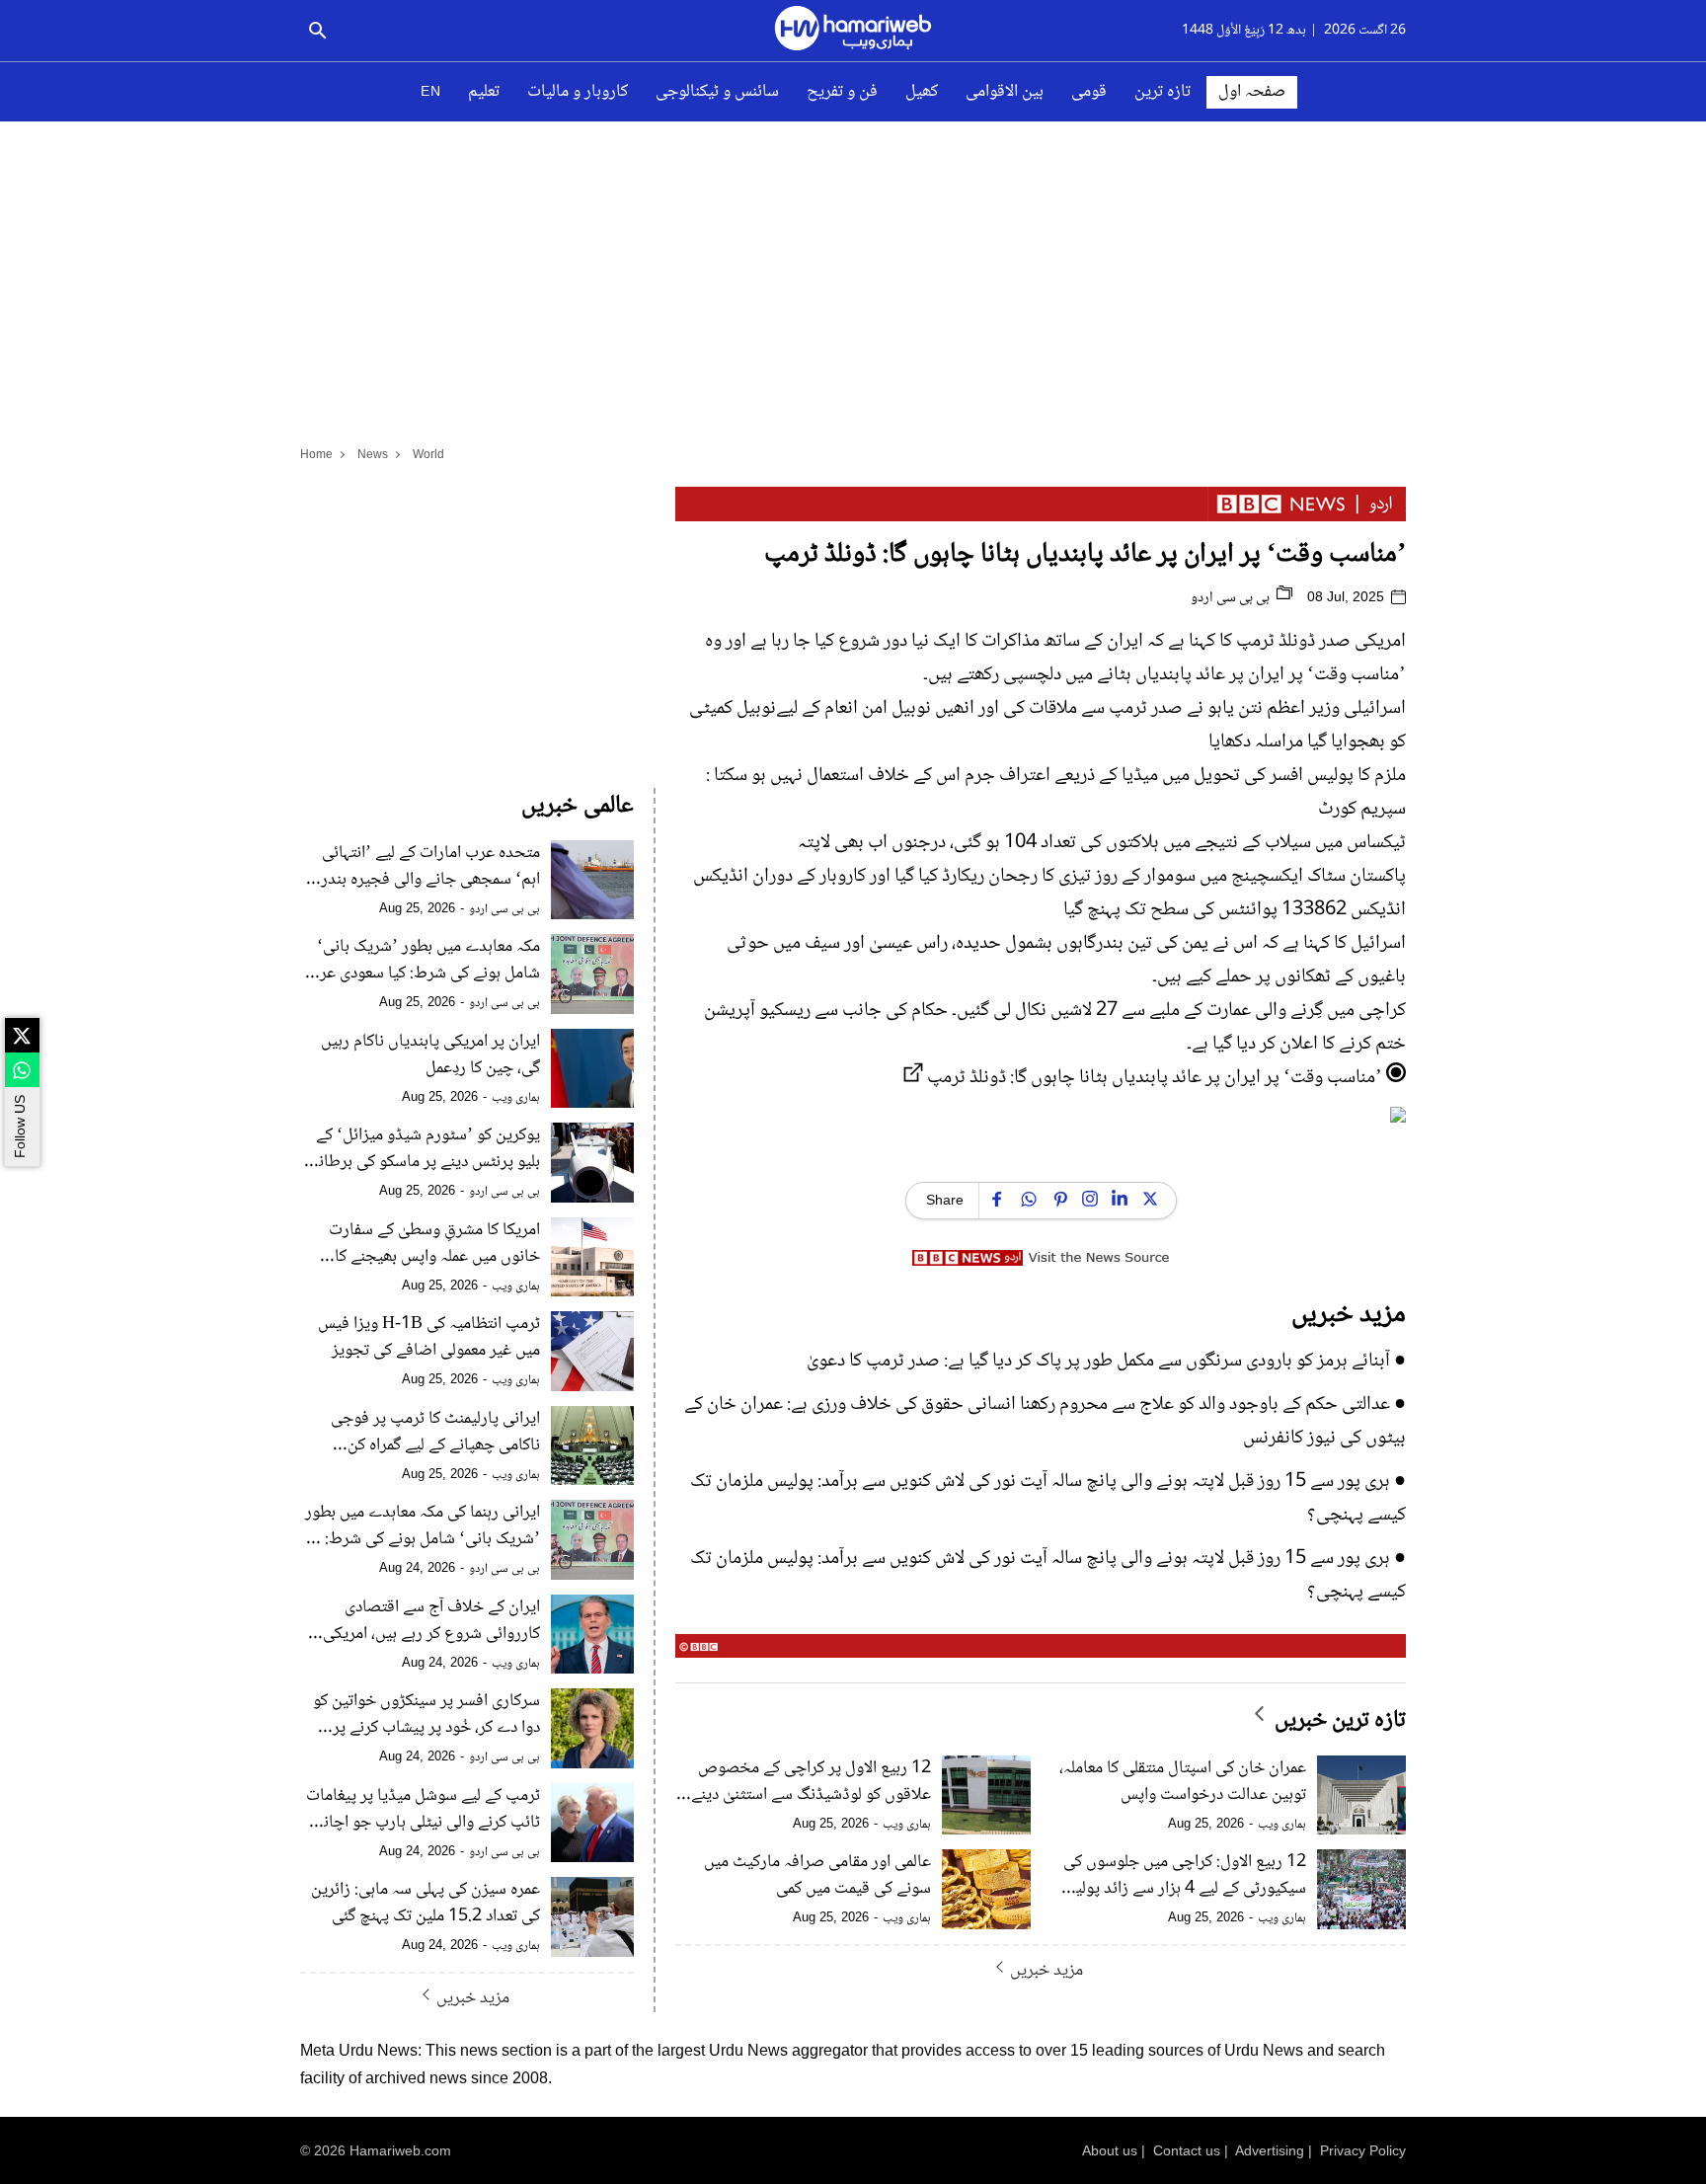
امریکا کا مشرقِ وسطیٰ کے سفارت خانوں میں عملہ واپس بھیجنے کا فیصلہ (434, 1244)
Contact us (1187, 2150)
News (373, 454)
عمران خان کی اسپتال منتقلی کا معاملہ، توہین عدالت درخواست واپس (1183, 1782)
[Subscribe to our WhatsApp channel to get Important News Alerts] (22, 1070)
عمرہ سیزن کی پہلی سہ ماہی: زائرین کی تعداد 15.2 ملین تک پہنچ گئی (426, 1904)
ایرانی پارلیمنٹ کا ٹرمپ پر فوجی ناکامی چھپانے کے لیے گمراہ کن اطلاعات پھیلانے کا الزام (435, 1433)
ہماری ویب (1282, 1825)
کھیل (922, 92)
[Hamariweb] (853, 31)
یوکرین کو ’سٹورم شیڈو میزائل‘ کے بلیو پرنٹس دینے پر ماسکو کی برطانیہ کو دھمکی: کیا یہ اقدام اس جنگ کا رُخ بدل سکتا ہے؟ (421, 1149)
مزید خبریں (1047, 1970)
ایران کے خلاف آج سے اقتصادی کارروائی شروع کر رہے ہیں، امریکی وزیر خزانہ (431, 1621)
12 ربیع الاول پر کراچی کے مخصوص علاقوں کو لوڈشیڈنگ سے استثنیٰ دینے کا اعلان (803, 1782)
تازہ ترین (1163, 92)
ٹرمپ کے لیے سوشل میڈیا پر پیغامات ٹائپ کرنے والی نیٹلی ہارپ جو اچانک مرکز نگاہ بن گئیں (423, 1810)
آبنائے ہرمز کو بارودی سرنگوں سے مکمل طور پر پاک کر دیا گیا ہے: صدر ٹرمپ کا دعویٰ (1098, 1362)
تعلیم (484, 92)
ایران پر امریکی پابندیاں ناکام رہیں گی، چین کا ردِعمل (430, 1055)
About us (1110, 2150)
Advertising (1270, 2150)
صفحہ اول (1252, 92)
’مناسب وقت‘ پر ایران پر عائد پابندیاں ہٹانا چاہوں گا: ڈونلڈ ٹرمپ (1155, 1078)
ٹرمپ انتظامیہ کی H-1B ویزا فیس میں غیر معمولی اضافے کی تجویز (429, 1338)
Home (316, 454)
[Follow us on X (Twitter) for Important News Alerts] (22, 1035)
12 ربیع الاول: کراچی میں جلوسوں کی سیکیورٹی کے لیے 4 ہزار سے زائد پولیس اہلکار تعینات (1182, 1876)
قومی (1089, 92)
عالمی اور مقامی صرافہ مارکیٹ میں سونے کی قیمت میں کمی (817, 1876)
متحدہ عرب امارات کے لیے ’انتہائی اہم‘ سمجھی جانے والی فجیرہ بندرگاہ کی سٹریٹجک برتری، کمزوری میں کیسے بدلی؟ (421, 867)
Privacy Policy (1363, 2150)
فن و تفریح (842, 92)
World (428, 454)
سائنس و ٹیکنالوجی (717, 92)
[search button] (317, 31)
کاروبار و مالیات (578, 92)
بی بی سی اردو (1232, 598)
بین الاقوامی (1005, 92)
